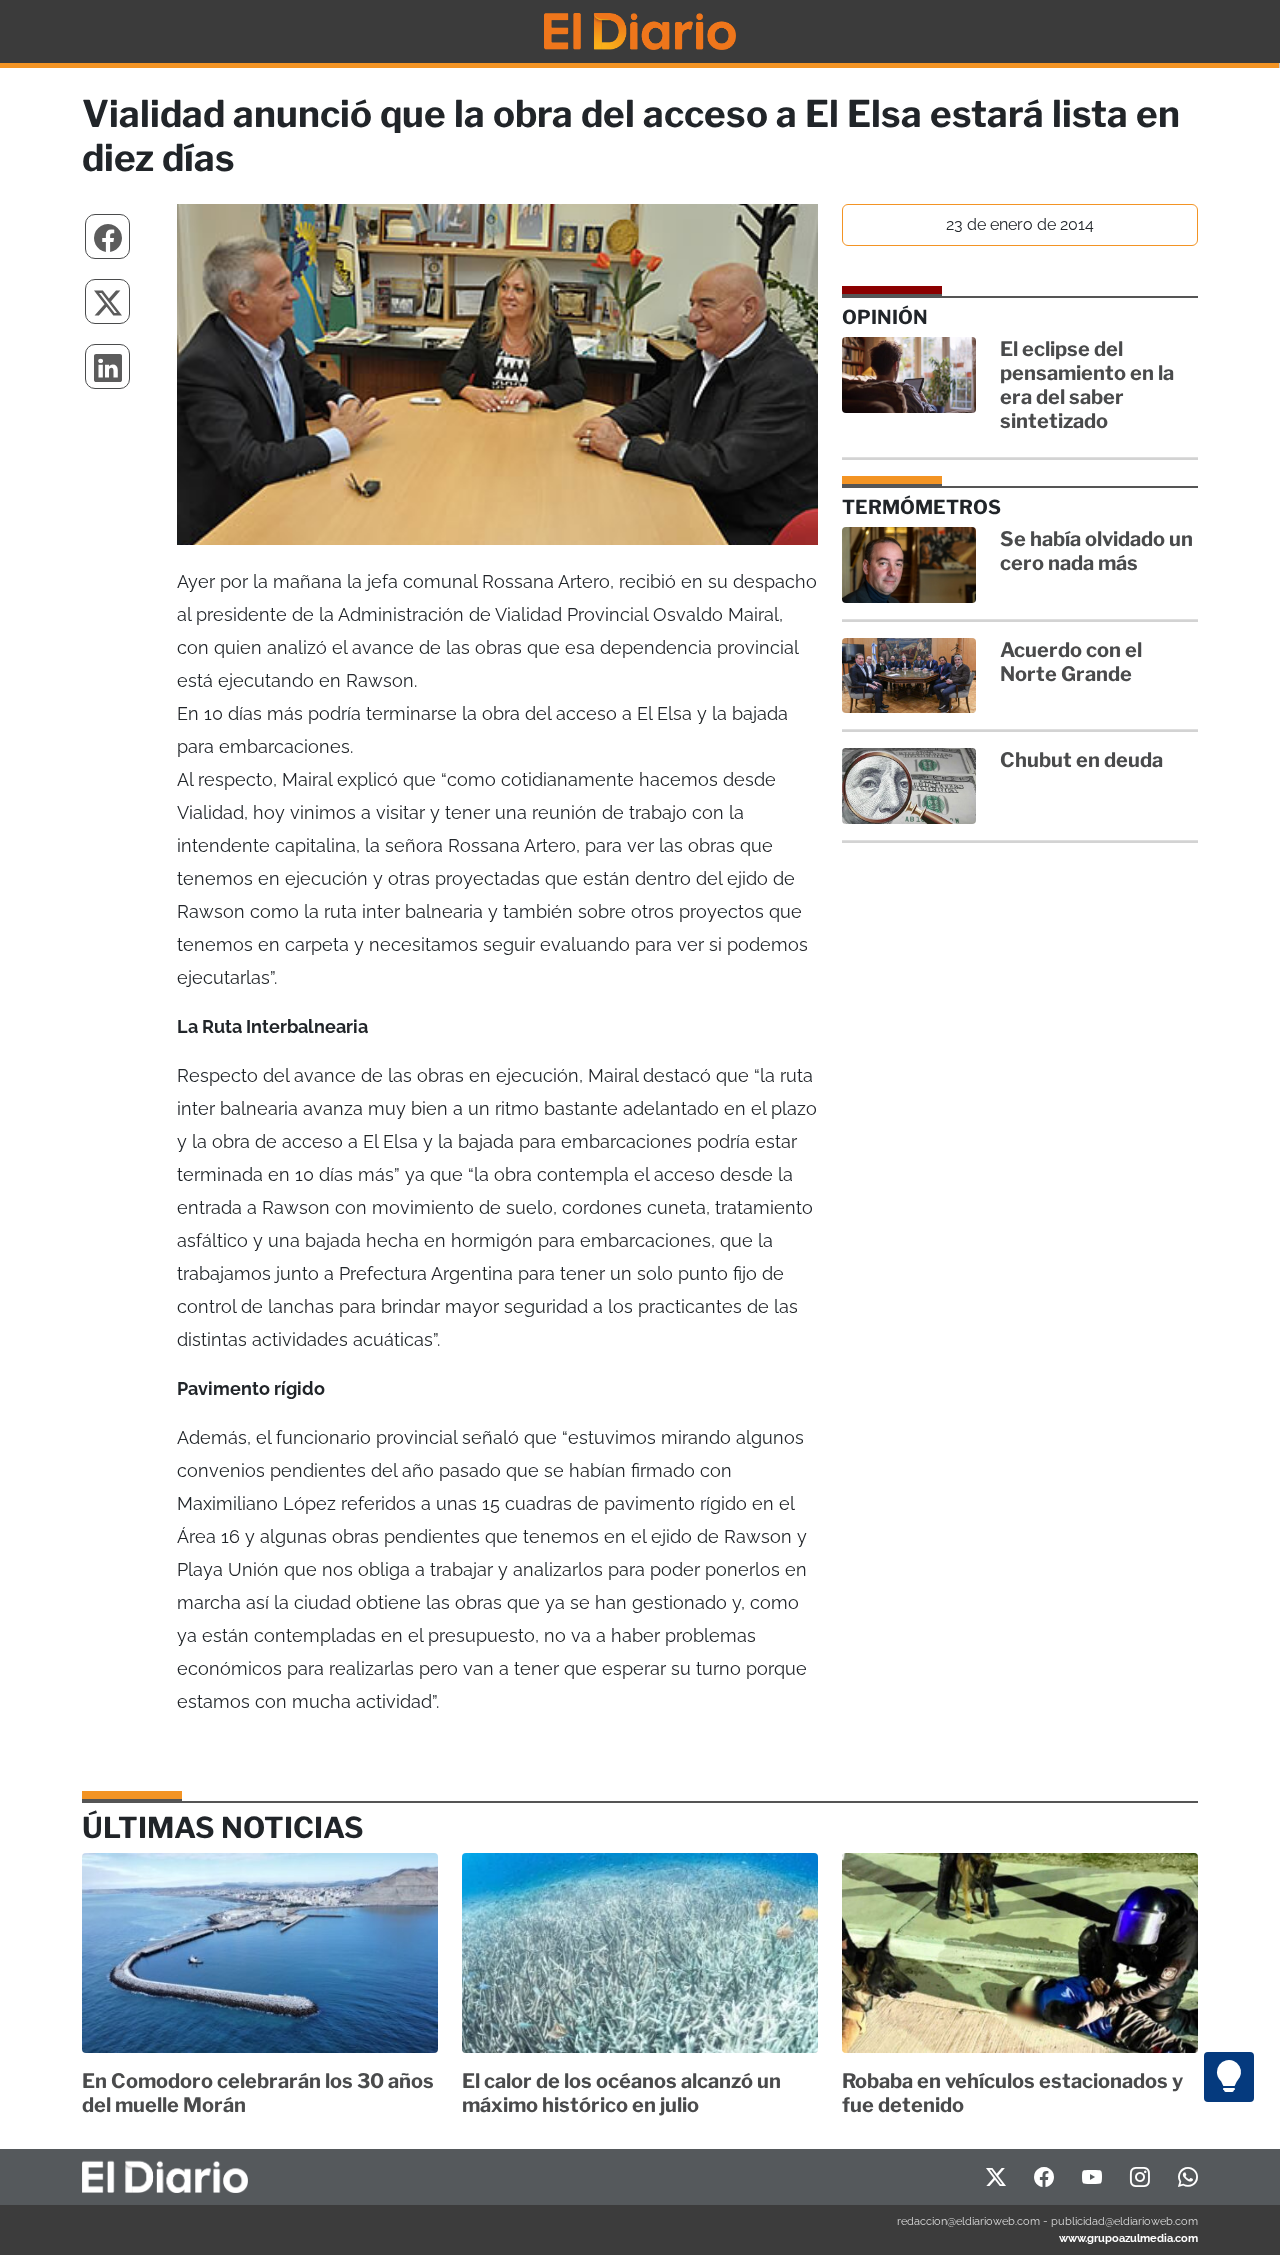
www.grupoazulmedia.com (1128, 2238)
